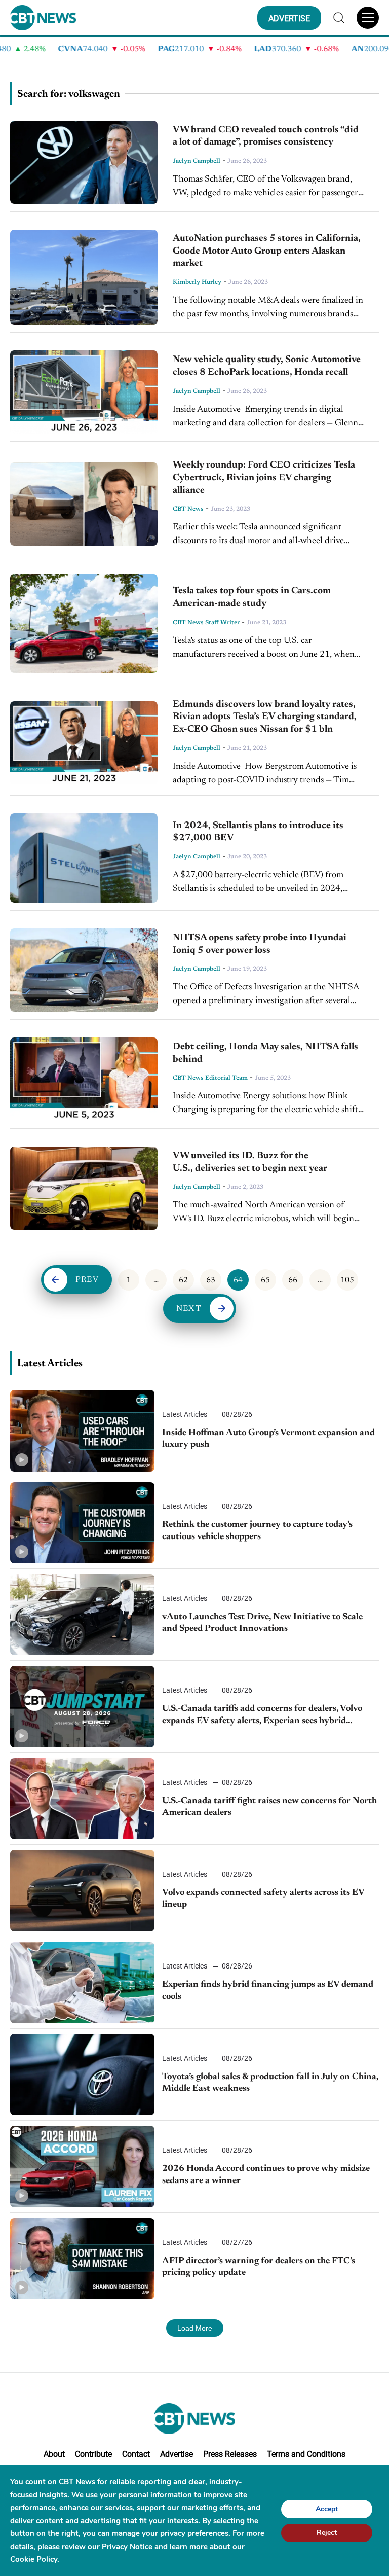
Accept (327, 2508)
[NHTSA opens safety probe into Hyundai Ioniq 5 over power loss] (84, 970)
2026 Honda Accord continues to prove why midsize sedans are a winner (266, 2175)
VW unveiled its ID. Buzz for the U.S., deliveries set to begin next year (250, 1162)
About (54, 2454)
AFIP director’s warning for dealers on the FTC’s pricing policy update (259, 2267)
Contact (136, 2454)
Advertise (177, 2454)
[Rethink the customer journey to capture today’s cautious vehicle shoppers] (82, 1523)
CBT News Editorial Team (210, 1078)
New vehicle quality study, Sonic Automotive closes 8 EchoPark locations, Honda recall (267, 366)
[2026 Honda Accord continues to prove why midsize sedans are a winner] (82, 2166)
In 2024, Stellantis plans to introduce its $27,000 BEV (258, 832)
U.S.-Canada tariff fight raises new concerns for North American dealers (269, 1807)
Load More (195, 2328)
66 (293, 1280)
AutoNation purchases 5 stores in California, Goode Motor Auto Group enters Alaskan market (267, 251)
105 (347, 1280)
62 (183, 1280)
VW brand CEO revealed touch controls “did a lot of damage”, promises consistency (266, 136)
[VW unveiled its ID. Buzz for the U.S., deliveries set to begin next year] (84, 1188)
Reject (327, 2532)
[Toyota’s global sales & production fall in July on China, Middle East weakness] (82, 2074)
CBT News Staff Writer (206, 623)
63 (211, 1280)
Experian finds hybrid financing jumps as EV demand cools (268, 1991)
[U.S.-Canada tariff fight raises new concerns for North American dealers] (82, 1799)
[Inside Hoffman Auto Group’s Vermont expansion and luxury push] (82, 1430)
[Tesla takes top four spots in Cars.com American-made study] (84, 623)
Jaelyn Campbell (197, 161)
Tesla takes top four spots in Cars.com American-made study (252, 597)
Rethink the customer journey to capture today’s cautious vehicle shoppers (257, 1531)
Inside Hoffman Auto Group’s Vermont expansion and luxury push (268, 1439)
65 (265, 1280)
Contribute (93, 2454)
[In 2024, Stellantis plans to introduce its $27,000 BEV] (84, 858)
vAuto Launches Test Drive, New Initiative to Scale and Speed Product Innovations (262, 1623)
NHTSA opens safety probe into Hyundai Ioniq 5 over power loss (260, 944)
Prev (87, 1280)
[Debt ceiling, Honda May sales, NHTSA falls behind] (84, 1079)
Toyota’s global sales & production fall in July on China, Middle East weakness (270, 2083)
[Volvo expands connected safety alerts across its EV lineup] (82, 1890)
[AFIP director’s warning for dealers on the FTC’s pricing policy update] (82, 2259)
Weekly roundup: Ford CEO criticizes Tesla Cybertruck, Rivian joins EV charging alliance (264, 478)
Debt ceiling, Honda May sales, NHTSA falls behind (265, 1053)
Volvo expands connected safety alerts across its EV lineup (263, 1899)
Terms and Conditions (306, 2454)
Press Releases (230, 2454)
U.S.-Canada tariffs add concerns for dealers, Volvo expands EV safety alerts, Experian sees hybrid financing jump (262, 1716)
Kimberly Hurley (197, 282)
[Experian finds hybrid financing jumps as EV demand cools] (82, 1983)
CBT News (188, 509)
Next (189, 1309)
